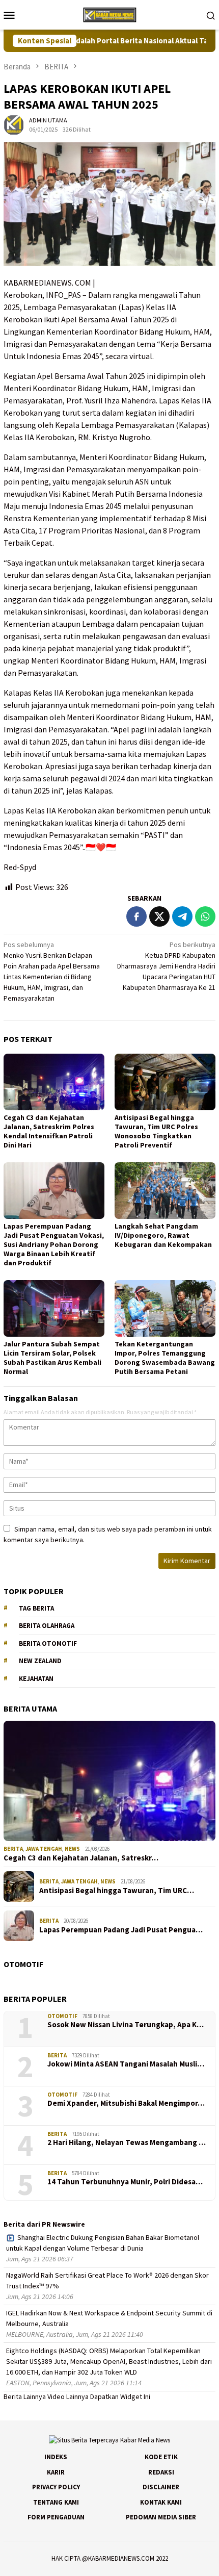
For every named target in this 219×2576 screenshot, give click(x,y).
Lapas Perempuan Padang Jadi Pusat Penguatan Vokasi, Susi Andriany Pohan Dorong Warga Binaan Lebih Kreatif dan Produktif (54, 1244)
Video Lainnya (68, 2396)
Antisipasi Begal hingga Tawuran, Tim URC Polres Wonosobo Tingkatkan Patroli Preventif (156, 1131)
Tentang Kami (56, 2502)
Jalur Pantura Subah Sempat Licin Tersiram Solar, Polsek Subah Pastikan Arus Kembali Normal (52, 1358)
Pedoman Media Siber (161, 2517)
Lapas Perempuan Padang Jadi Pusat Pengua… (121, 1930)
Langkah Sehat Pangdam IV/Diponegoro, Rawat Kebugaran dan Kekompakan (163, 1235)
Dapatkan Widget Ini (120, 2396)
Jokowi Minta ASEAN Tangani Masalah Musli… (126, 2064)
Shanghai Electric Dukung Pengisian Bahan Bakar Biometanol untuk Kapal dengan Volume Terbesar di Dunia (103, 2243)
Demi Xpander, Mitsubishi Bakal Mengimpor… (126, 2103)
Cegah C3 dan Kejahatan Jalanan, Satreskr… (81, 1858)
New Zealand (40, 1661)
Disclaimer (161, 2487)
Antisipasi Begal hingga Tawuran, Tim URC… (117, 1891)
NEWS (72, 1849)
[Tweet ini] (159, 916)
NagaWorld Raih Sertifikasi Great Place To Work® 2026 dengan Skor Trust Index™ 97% (107, 2280)
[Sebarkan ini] (136, 916)
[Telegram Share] (182, 916)
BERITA (13, 1849)
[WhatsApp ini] (205, 916)
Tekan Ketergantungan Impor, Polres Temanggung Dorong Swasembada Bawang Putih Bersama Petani (165, 1358)
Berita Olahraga (47, 1626)
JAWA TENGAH (44, 1849)
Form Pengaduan (56, 2517)
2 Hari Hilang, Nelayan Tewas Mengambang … (127, 2143)
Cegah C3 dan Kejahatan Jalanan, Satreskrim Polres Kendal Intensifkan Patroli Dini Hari (49, 1131)
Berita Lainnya (25, 2396)
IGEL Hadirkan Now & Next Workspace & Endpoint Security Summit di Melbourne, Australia (109, 2318)
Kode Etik (161, 2457)
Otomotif (62, 2016)
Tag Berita (36, 1608)
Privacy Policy (56, 2487)
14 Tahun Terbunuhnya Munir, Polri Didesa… (125, 2182)
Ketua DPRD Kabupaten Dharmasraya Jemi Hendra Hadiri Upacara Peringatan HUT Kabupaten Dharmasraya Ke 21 (166, 966)
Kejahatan (36, 1679)
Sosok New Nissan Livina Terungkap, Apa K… (126, 2025)
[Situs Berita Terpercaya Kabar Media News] (109, 14)
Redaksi (161, 2472)
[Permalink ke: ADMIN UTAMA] (14, 124)
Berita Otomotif (48, 1643)
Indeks (56, 2457)
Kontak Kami (161, 2502)
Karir (56, 2472)
